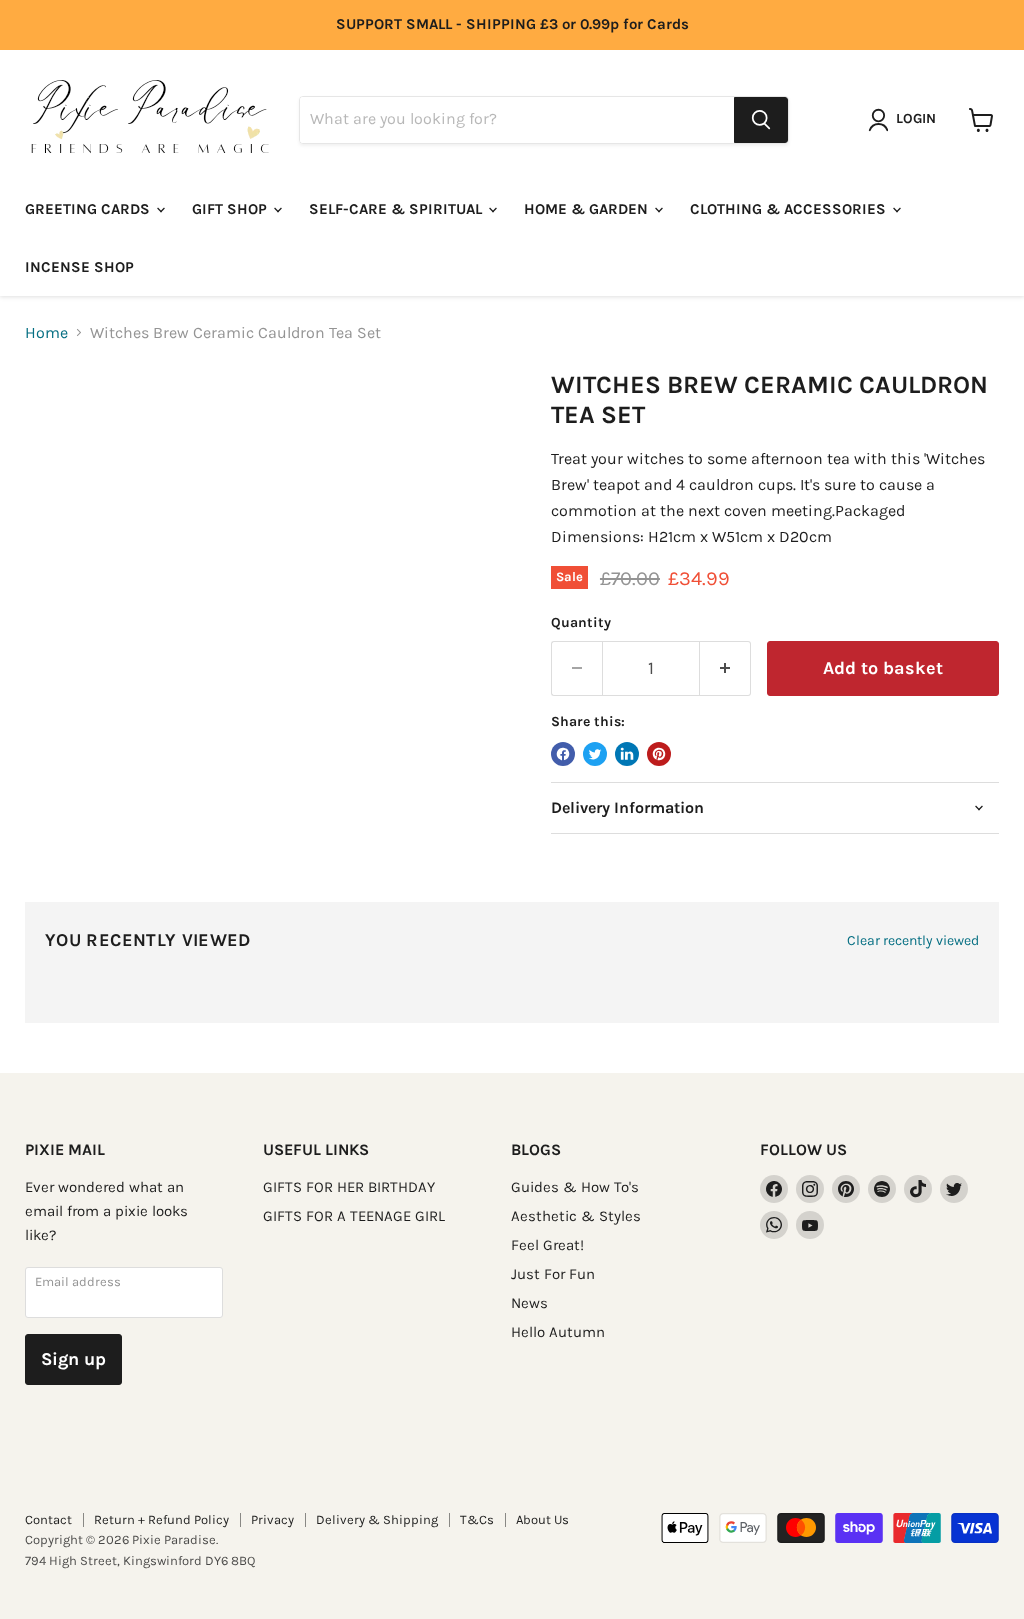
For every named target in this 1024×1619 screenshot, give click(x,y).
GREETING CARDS (89, 209)
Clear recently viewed (913, 941)
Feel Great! (547, 1245)
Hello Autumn (558, 1332)
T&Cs (477, 1519)
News (529, 1303)
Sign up (73, 1359)
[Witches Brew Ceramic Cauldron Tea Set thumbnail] (55, 420)
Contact (48, 1519)
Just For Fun (553, 1274)
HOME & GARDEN (588, 209)
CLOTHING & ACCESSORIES (790, 209)
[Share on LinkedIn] (627, 754)
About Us (542, 1519)
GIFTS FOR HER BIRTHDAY (349, 1187)
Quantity (581, 623)
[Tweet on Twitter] (595, 754)
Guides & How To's (575, 1187)
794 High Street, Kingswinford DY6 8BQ (140, 1560)
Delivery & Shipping (377, 1519)
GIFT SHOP (231, 209)
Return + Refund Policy (161, 1519)
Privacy (272, 1519)
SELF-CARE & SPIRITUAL (397, 209)
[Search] (761, 120)
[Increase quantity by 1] (725, 668)
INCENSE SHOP (79, 267)
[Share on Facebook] (563, 754)
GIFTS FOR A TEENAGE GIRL (354, 1216)
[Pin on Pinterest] (659, 754)
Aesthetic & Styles (576, 1216)
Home (46, 333)
